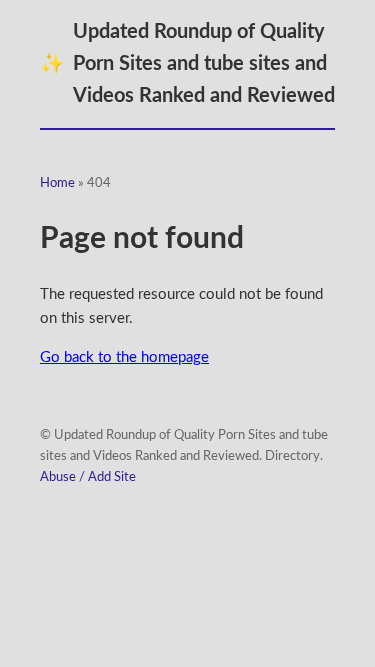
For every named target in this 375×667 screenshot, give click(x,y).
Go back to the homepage (124, 357)
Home (57, 183)
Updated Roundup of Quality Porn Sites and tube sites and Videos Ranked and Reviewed (187, 64)
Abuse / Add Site (88, 477)
